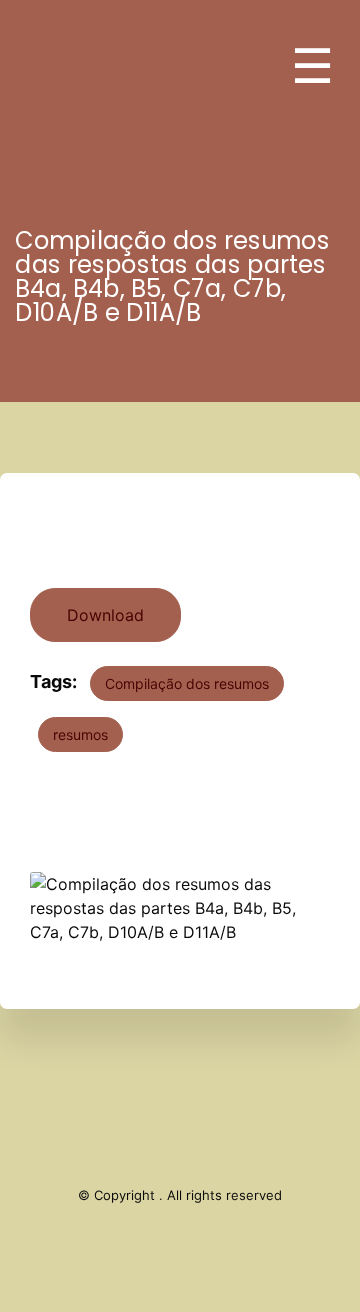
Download (105, 615)
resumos (80, 734)
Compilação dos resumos (187, 683)
